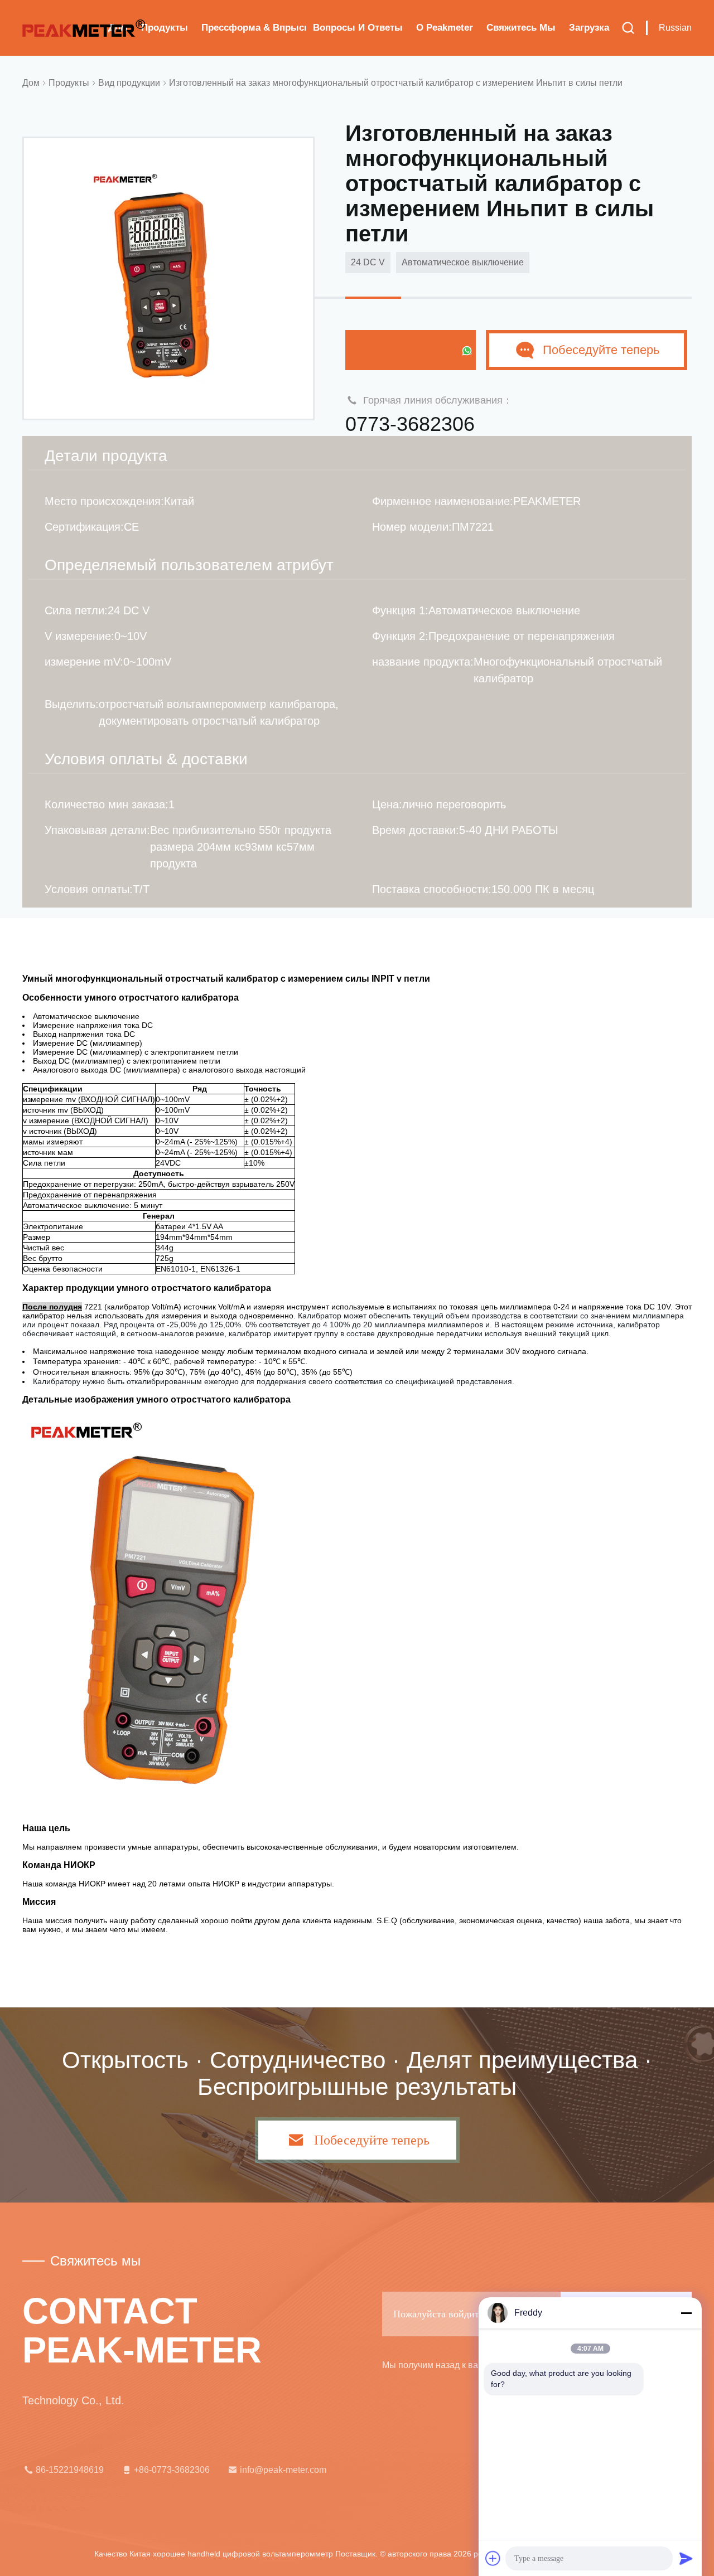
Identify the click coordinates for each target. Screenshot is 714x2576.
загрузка (589, 28)
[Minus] (686, 2313)
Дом (31, 83)
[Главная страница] (84, 28)
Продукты (165, 28)
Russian (675, 28)
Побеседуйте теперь (404, 350)
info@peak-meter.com (283, 2470)
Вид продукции (129, 83)
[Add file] (493, 2558)
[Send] (686, 2558)
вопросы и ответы (358, 28)
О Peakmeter (445, 28)
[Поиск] (628, 28)
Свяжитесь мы (521, 28)
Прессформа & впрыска (254, 28)
